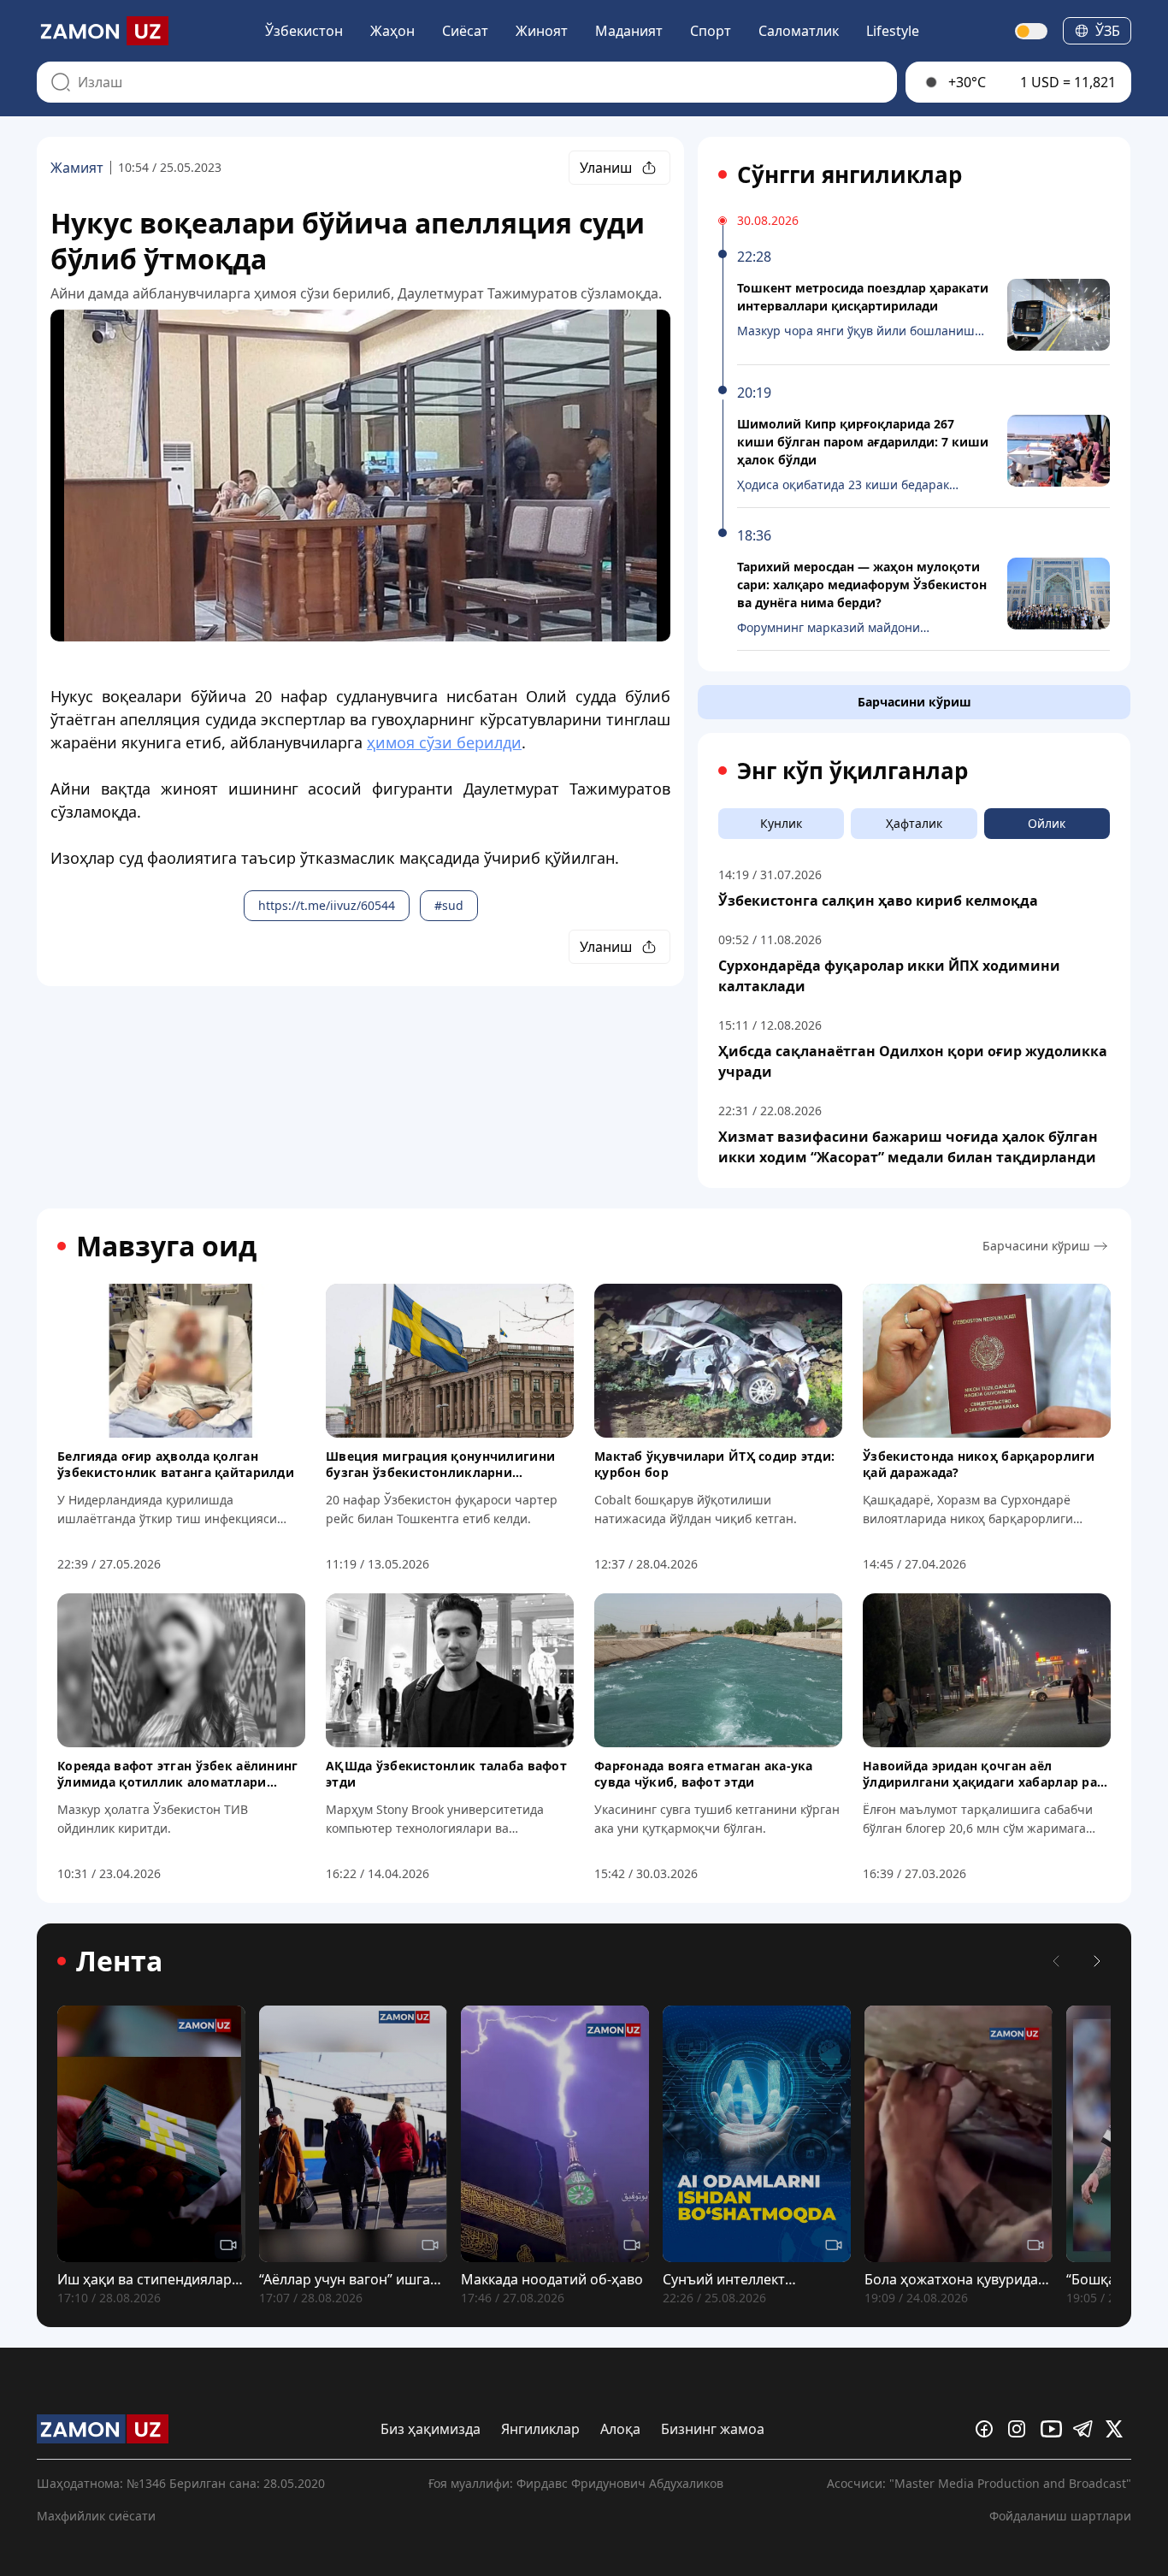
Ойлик (1047, 823)
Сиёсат (465, 31)
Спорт (711, 31)
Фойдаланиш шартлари (1060, 2516)
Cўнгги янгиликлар (849, 174)
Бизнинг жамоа (713, 2429)
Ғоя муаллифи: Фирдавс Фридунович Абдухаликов (576, 2483)
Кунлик (781, 823)
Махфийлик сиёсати (96, 2516)
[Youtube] (1053, 2429)
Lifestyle (893, 31)
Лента (119, 1961)
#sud (449, 905)
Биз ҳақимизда (431, 2429)
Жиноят (542, 31)
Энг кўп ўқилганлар (852, 771)
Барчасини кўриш (914, 702)
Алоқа (620, 2429)
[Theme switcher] (1032, 31)
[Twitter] (1118, 2429)
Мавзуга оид (166, 1246)
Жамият (77, 168)
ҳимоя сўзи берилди (444, 742)
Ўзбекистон (304, 31)
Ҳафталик (914, 823)
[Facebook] (988, 2429)
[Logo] (103, 31)
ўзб (1108, 31)
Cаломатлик (799, 31)
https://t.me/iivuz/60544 (327, 905)
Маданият (629, 31)
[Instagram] (1021, 2429)
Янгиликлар (540, 2429)
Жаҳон (392, 31)
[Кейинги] (1097, 1961)
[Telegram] (1086, 2429)
